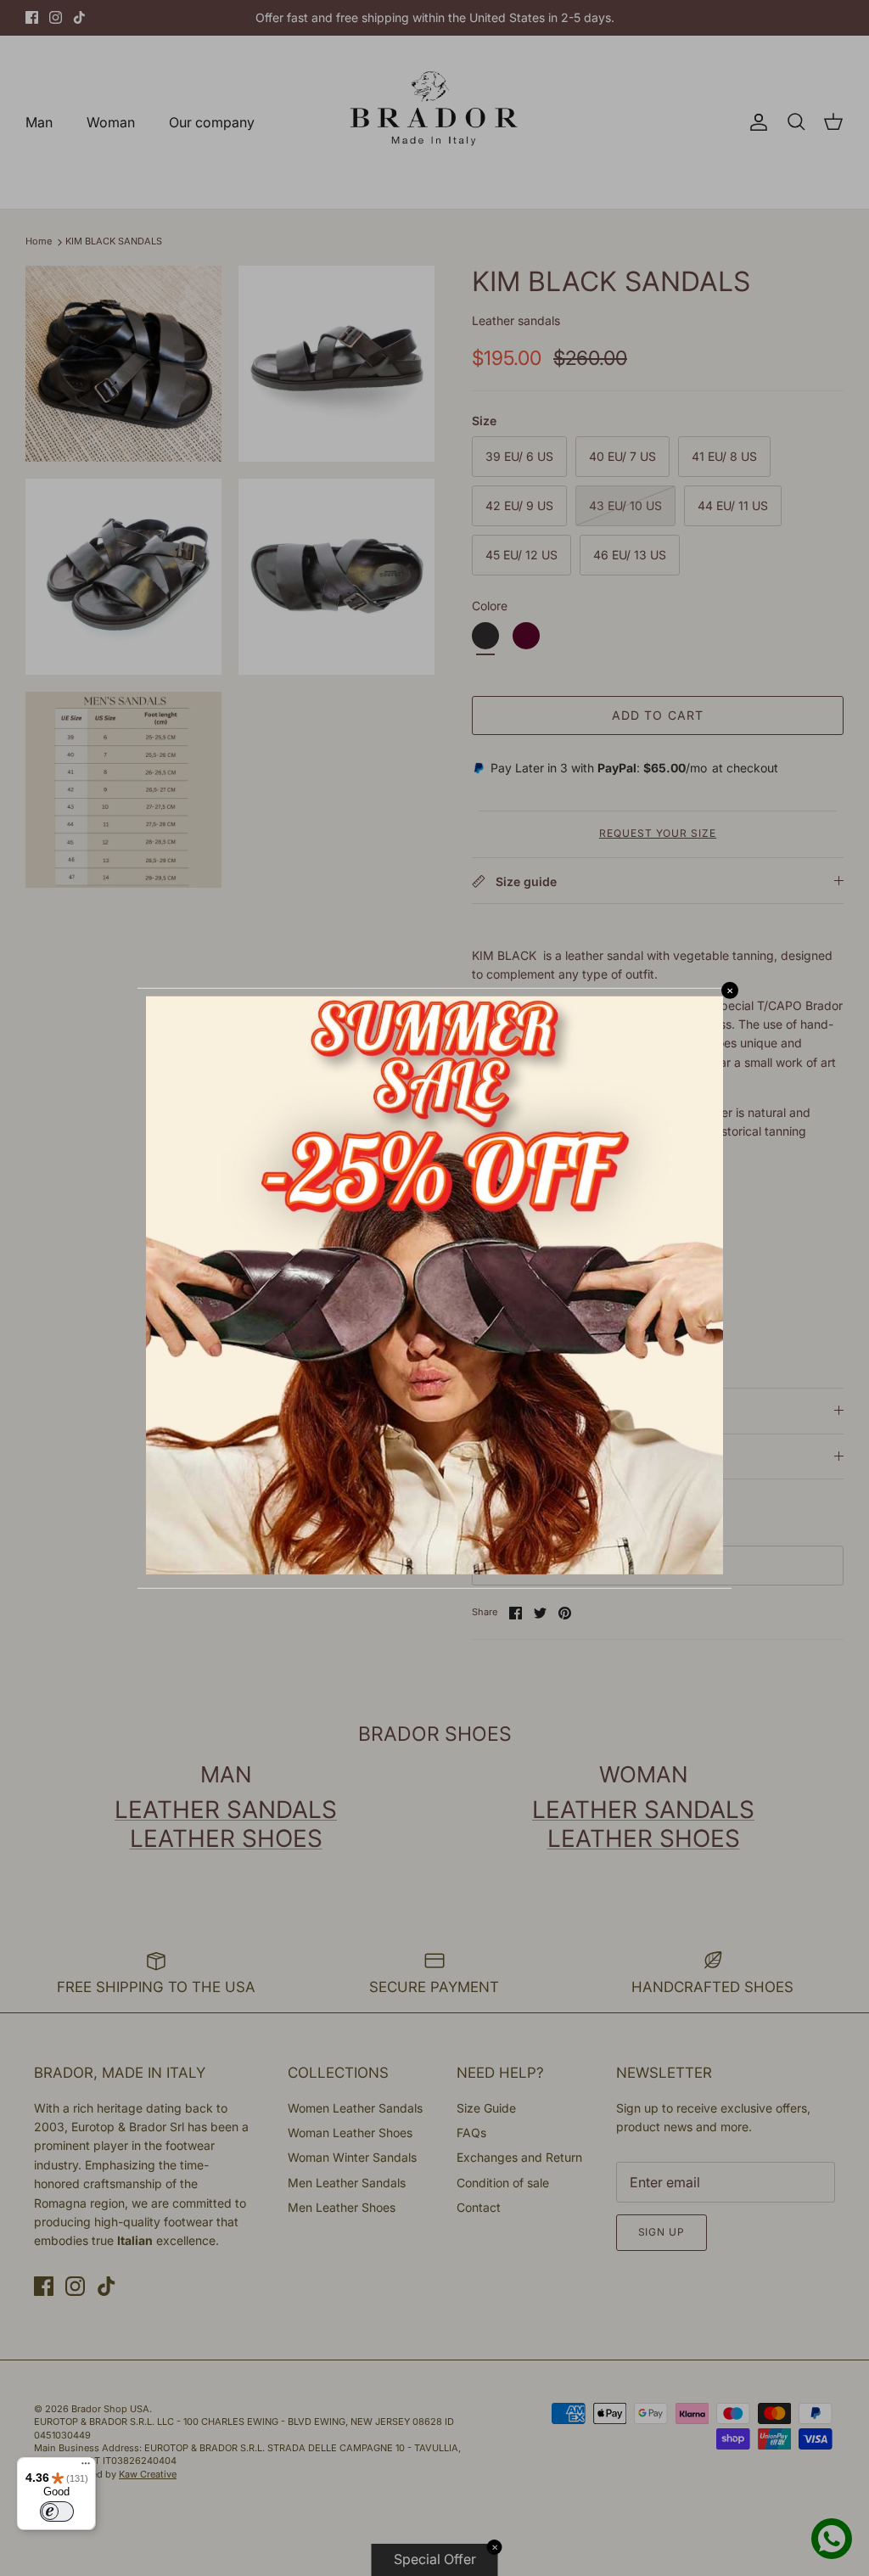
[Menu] (86, 2467)
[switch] (57, 2511)
